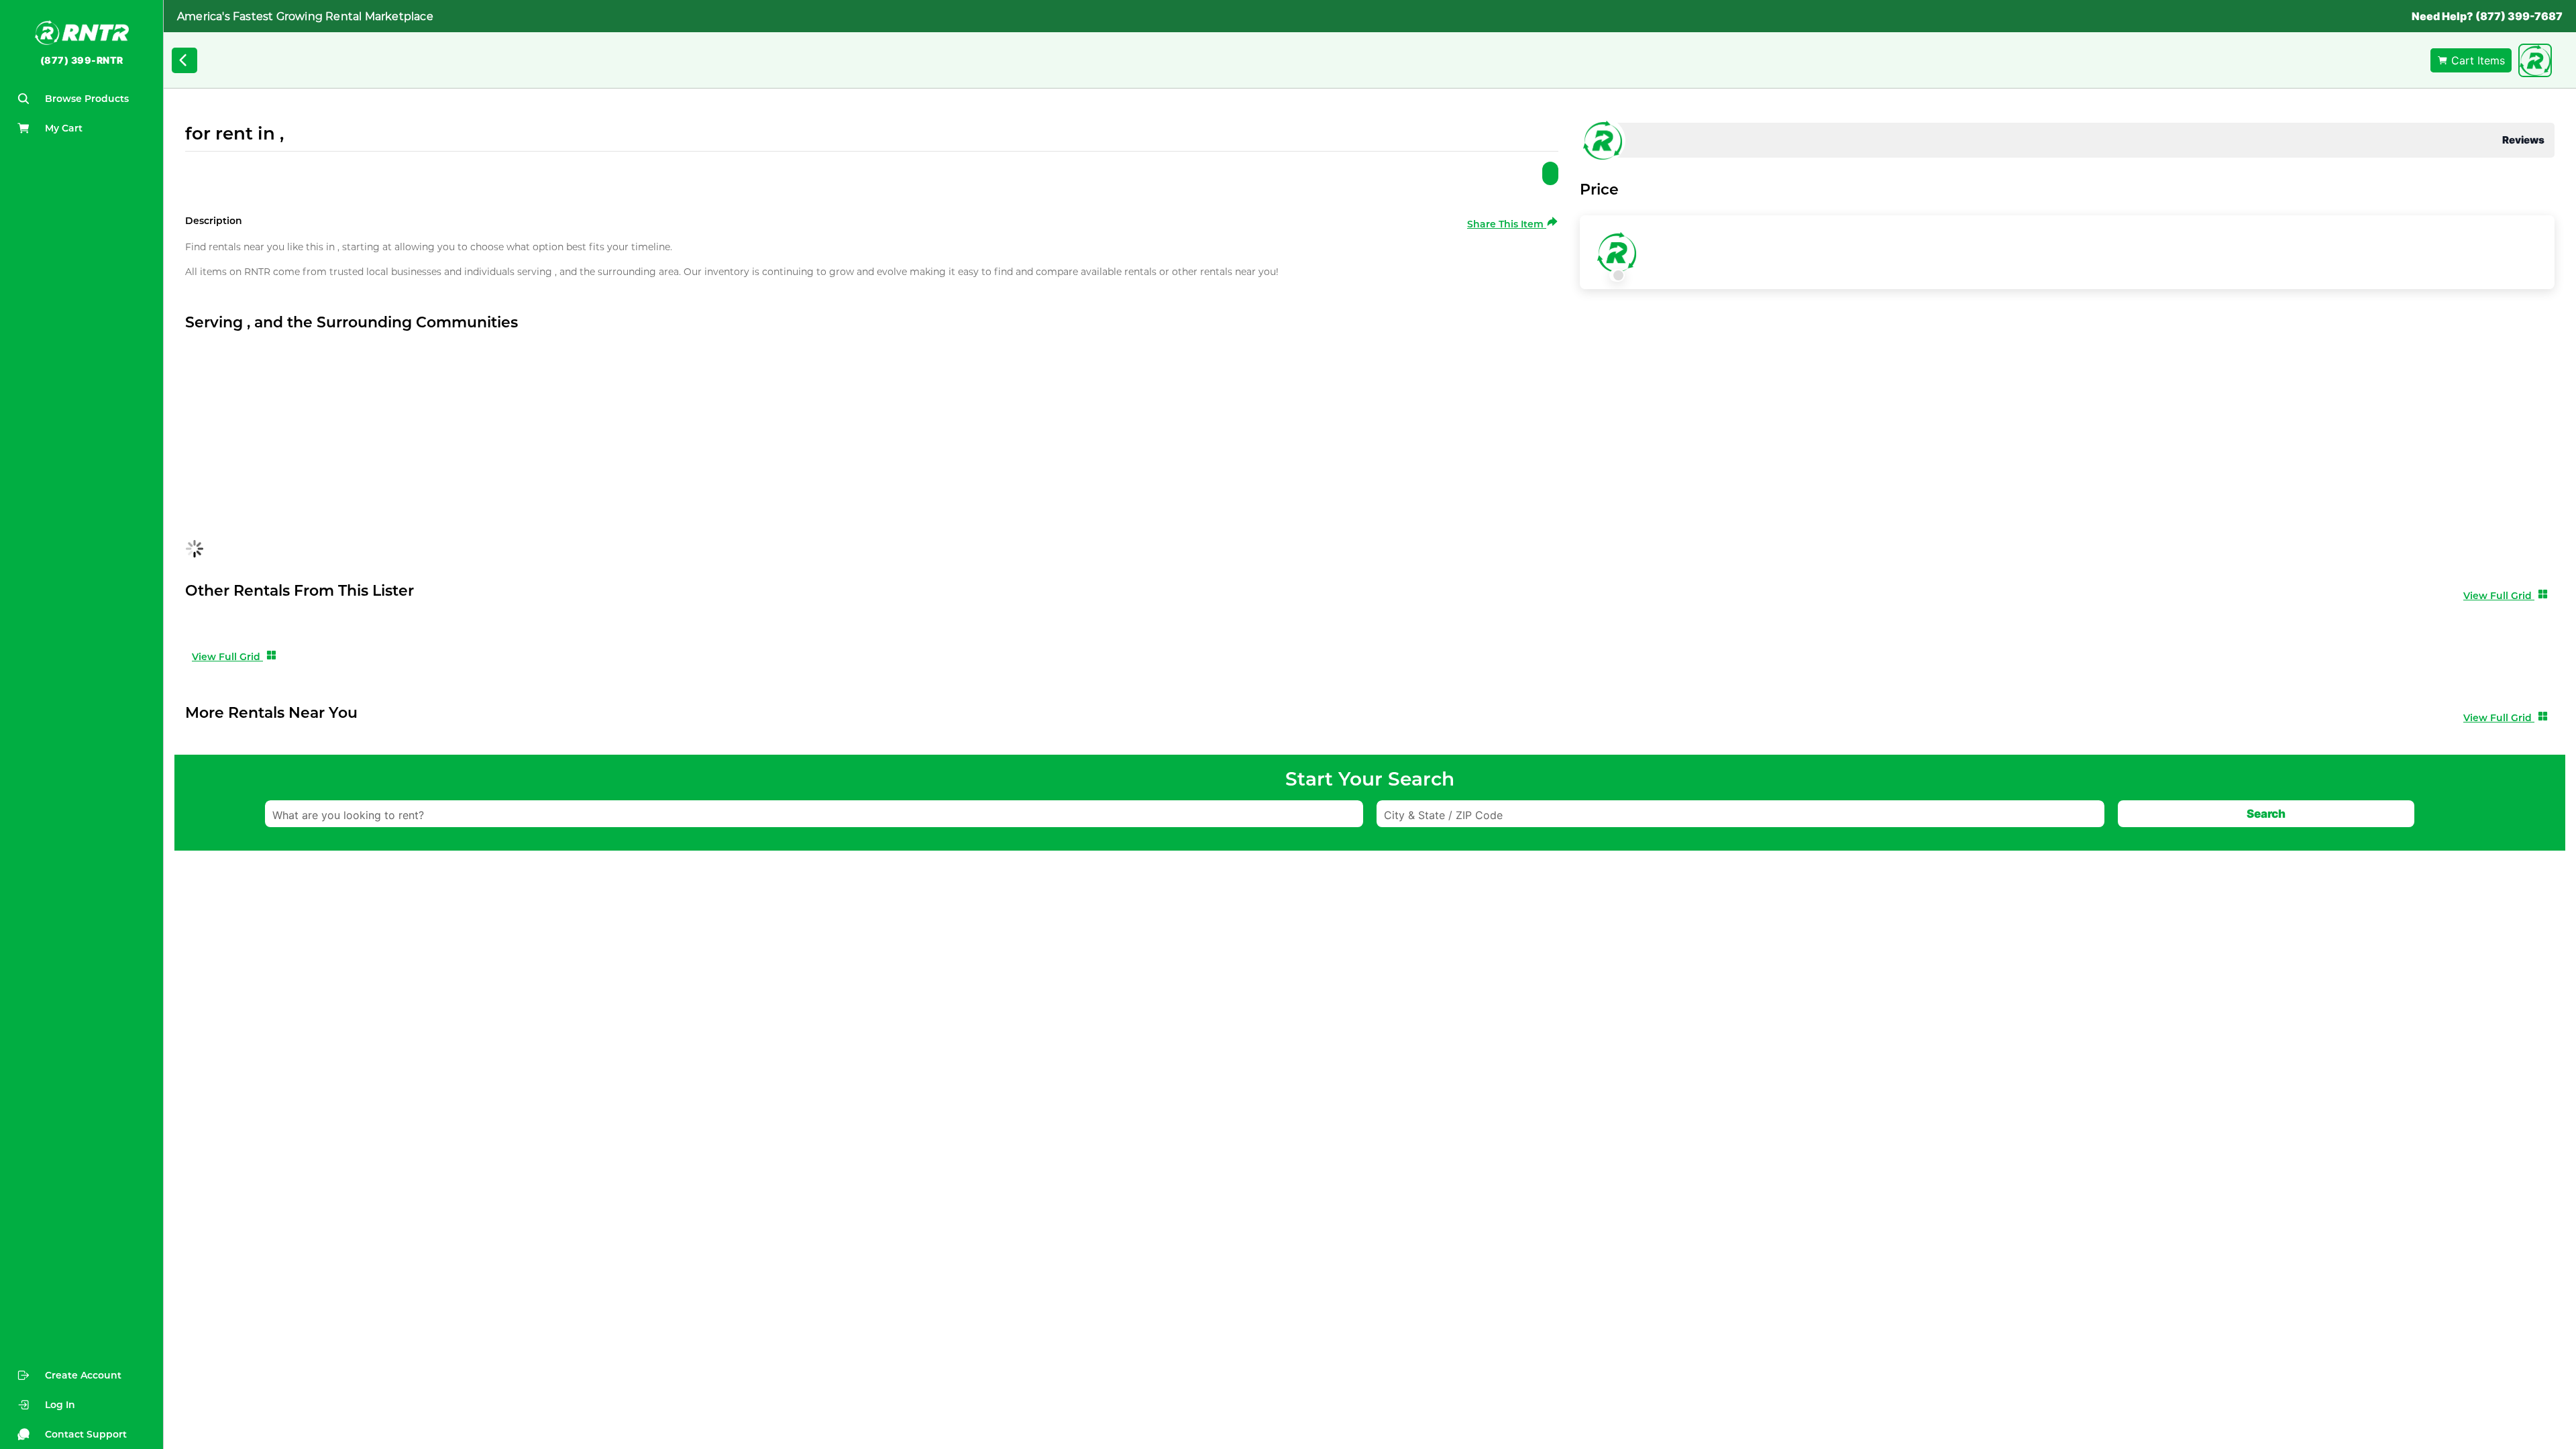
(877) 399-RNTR (82, 60)
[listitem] (82, 1405)
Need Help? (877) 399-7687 (2487, 16)
